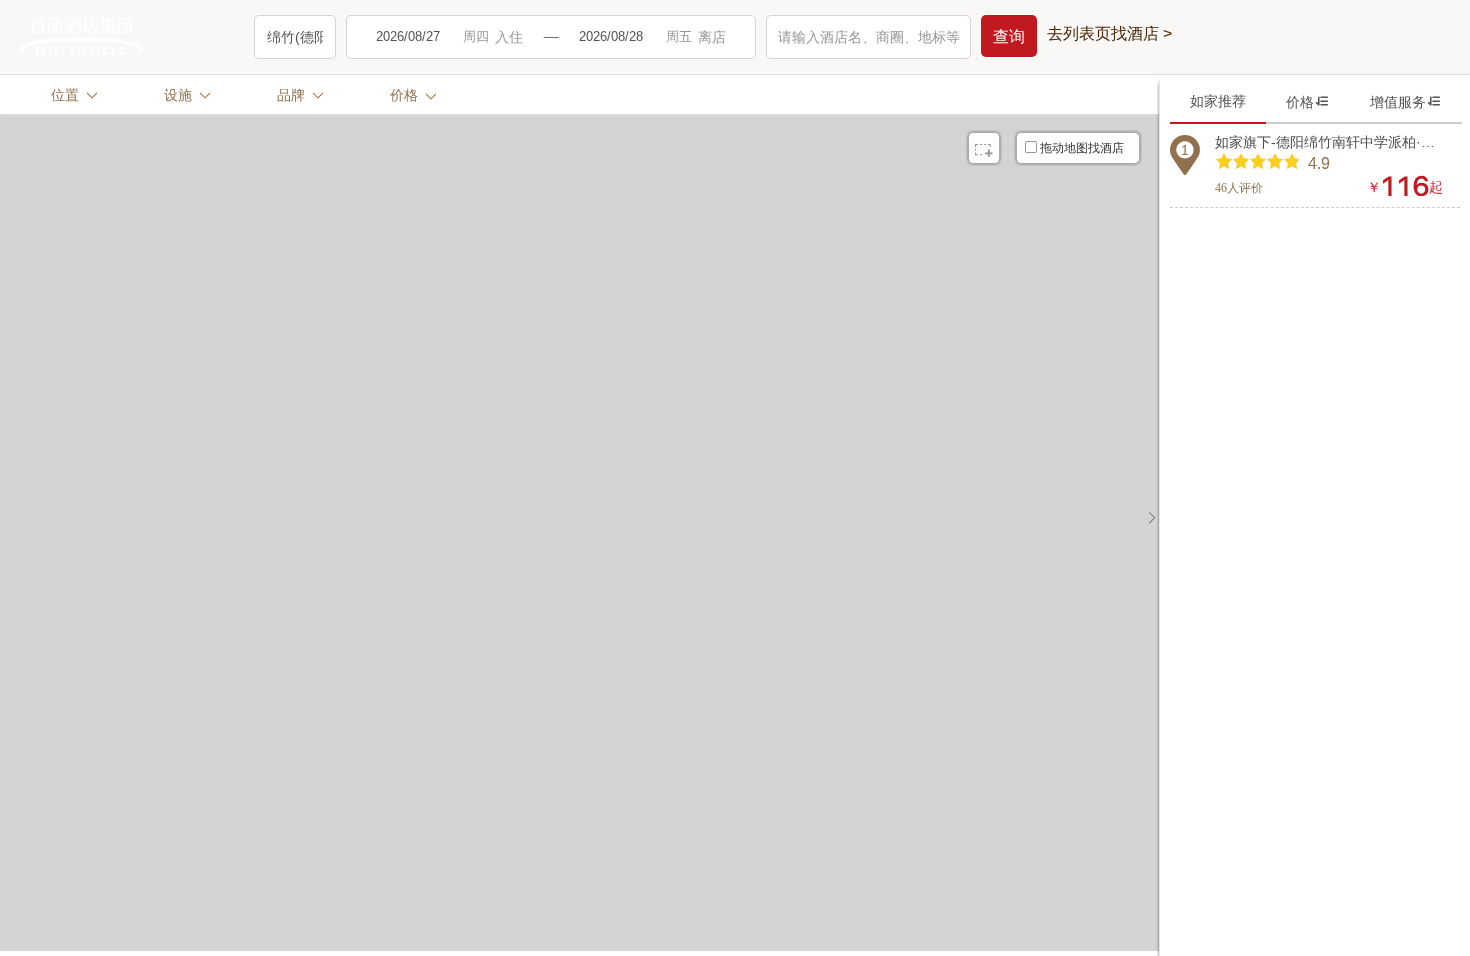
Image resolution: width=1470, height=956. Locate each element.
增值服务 (1406, 101)
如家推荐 (1218, 101)
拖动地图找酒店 (1082, 148)
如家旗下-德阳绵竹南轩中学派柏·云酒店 (1329, 142)
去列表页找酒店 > (1109, 34)
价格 (1308, 101)
